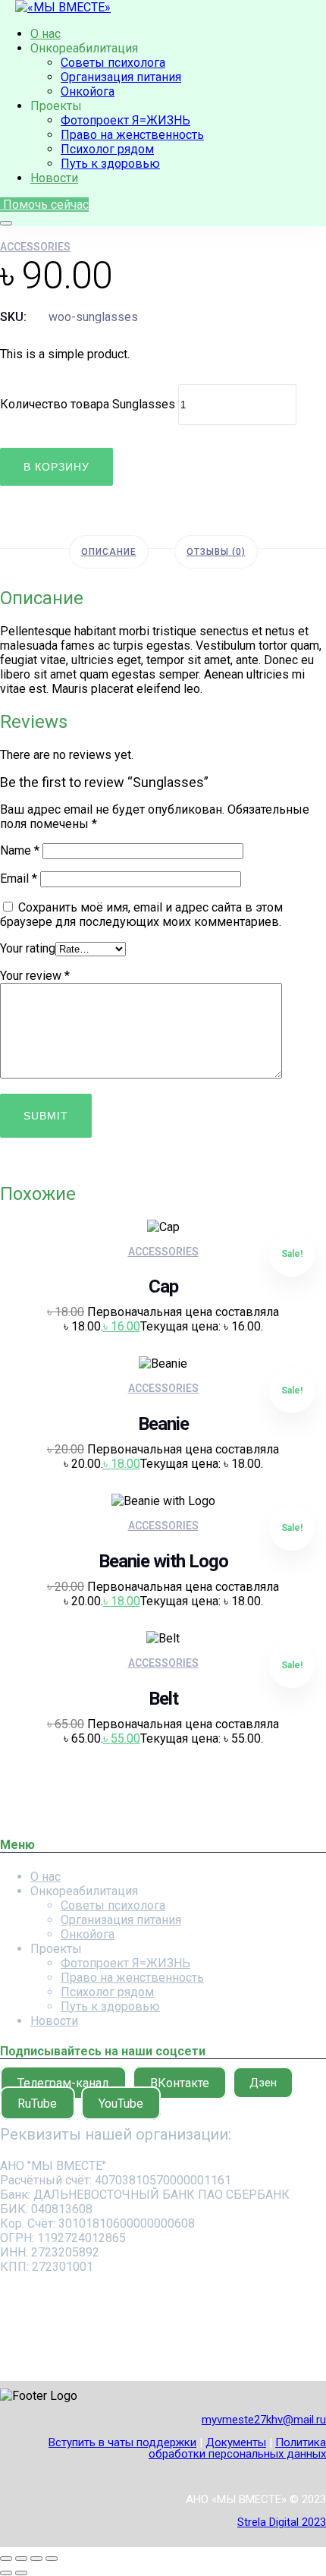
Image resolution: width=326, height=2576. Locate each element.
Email (19, 879)
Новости (54, 178)
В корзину (56, 467)
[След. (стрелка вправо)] (21, 2573)
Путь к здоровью (110, 164)
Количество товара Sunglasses (88, 404)
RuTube (37, 2103)
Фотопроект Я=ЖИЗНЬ (125, 120)
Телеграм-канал (63, 2082)
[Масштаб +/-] (6, 2559)
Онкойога (88, 91)
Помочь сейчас (44, 205)
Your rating (28, 948)
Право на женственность (132, 135)
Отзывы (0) (216, 552)
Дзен (263, 2083)
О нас (45, 34)
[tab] (109, 552)
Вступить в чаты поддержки (122, 2442)
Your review (35, 976)
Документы (236, 2442)
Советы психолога (113, 63)
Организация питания (121, 77)
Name (20, 850)
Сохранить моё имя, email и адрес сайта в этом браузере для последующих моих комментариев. (141, 915)
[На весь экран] (21, 2559)
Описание (109, 552)
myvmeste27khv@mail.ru (264, 2420)
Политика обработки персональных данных (237, 2448)
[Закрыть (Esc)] (52, 2559)
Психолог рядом (107, 149)
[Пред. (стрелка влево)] (6, 2573)
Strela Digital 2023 (282, 2522)
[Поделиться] (36, 2559)
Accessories (35, 247)
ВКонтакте (180, 2082)
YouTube (121, 2103)
